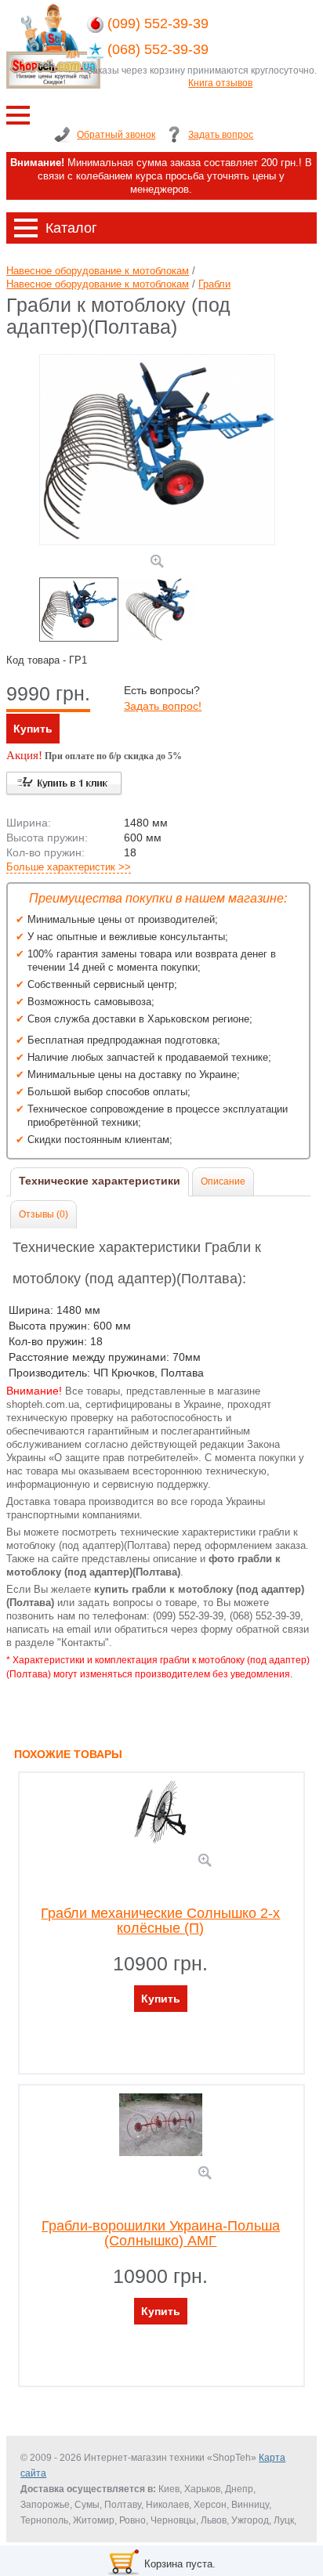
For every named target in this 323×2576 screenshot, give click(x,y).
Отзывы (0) (44, 1214)
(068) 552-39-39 (158, 49)
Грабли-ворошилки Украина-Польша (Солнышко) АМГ (161, 2234)
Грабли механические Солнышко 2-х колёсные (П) (160, 1921)
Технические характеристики (100, 1181)
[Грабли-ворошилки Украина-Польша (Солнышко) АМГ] (205, 2174)
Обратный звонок (116, 135)
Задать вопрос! (163, 706)
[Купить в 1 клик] (64, 784)
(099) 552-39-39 (158, 24)
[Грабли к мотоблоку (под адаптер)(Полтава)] (157, 542)
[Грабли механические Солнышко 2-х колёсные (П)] (205, 1862)
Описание (223, 1181)
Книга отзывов (220, 83)
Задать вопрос (221, 135)
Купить (33, 729)
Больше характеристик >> (69, 867)
